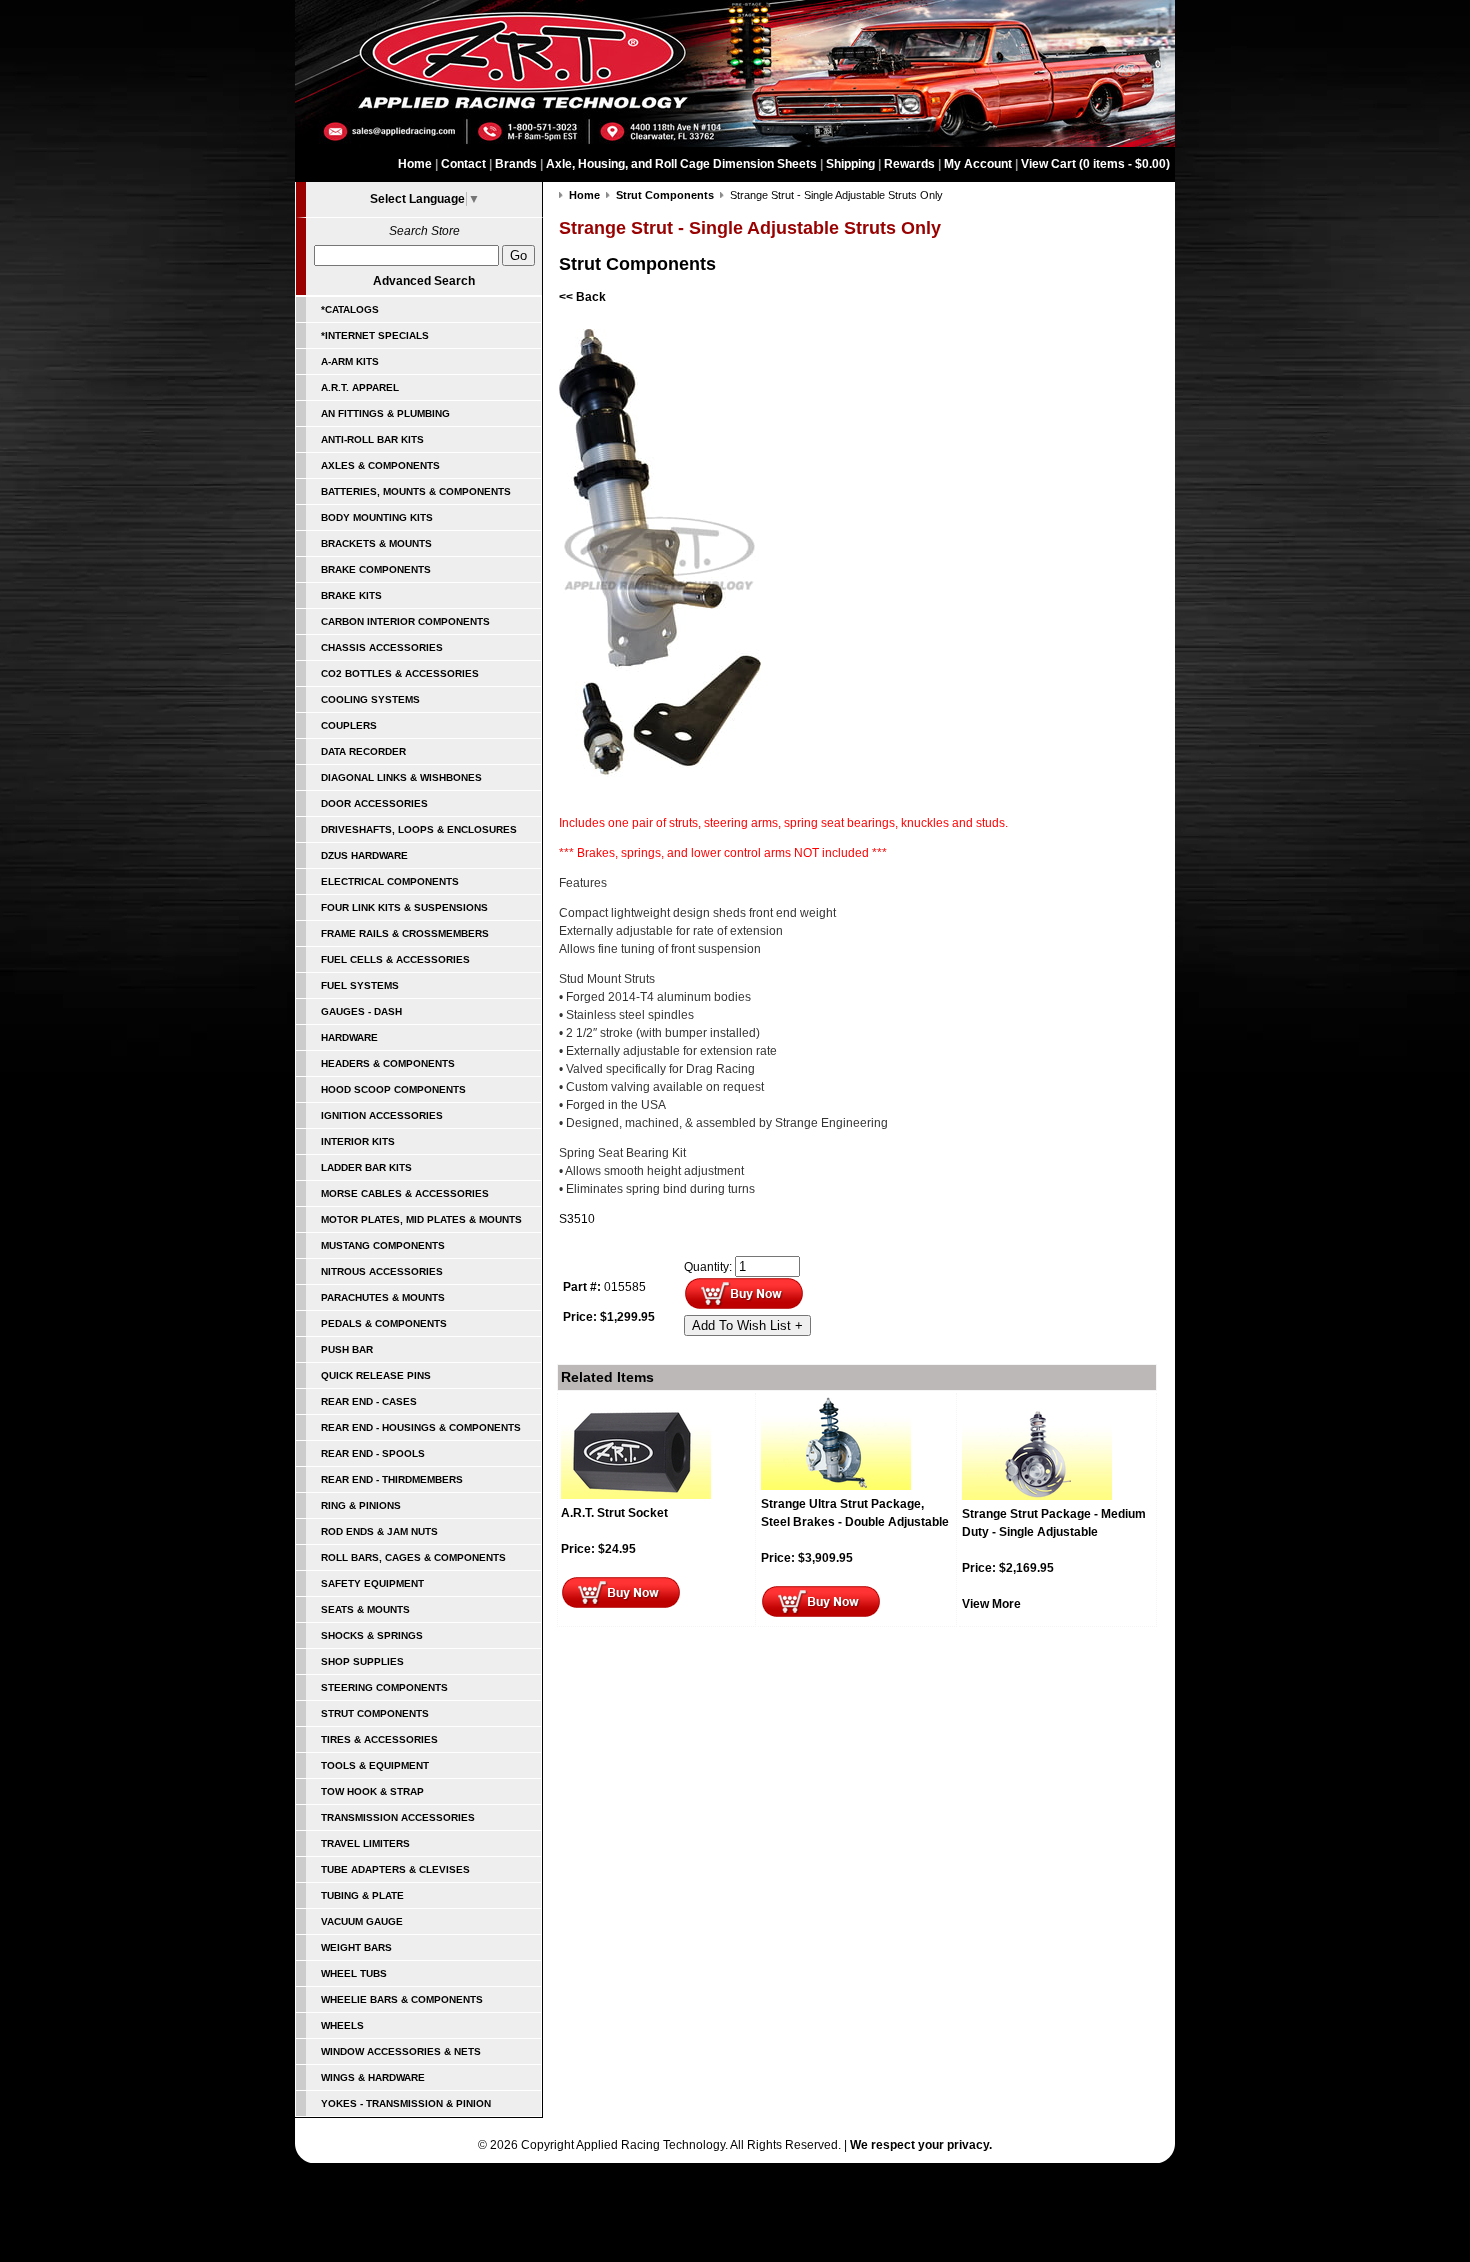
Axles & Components (380, 465)
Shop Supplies (362, 1661)
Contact (463, 164)
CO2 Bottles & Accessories (400, 673)
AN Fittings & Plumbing (385, 413)
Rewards (909, 164)
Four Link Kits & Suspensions (404, 907)
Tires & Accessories (379, 1739)
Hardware (349, 1037)
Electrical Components (390, 881)
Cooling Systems (370, 699)
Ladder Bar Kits (366, 1167)
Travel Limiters (365, 1843)
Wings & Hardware (373, 2077)
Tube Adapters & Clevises (395, 1869)
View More (991, 1604)
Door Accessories (374, 803)
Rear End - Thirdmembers (392, 1479)
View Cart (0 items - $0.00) (1095, 164)
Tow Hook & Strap (372, 1791)
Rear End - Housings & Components (421, 1427)
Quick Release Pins (376, 1375)
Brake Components (376, 569)
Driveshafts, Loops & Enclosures (419, 829)
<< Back (582, 297)
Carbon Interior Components (405, 621)
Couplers (349, 725)
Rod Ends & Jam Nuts (379, 1531)
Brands (516, 164)
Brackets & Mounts (376, 543)
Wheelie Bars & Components (402, 1999)
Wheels (342, 2025)
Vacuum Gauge (362, 1921)
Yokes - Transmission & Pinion (406, 2103)
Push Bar (347, 1349)
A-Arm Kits (350, 361)
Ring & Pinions (361, 1505)
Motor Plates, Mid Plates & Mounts (421, 1219)
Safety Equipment (372, 1583)
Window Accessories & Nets (401, 2051)
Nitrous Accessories (382, 1271)
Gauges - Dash (361, 1011)
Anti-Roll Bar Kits (372, 439)
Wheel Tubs (354, 1973)
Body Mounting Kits (377, 517)
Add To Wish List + (747, 1325)
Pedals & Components (384, 1323)
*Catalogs (350, 309)
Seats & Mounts (365, 1609)
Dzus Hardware (364, 855)
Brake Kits (351, 595)
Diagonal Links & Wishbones (401, 777)
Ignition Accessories (382, 1115)
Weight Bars (356, 1947)
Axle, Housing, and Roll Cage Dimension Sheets (681, 164)
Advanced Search (424, 281)
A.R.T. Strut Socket (614, 1513)
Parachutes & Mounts (383, 1297)
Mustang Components (383, 1245)
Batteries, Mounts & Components (416, 491)
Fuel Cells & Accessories (395, 959)
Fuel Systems (360, 985)
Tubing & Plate (362, 1895)
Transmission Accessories (398, 1817)
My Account (978, 164)
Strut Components (375, 1713)
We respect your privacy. (921, 2145)
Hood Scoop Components (393, 1089)
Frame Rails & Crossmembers (405, 933)
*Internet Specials (375, 335)
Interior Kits (358, 1141)
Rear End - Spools (373, 1453)
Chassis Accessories (382, 647)
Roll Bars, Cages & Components (413, 1557)
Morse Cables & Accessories (405, 1193)
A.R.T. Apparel (360, 387)
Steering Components (384, 1687)
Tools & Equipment (375, 1765)
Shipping (850, 164)
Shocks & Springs (372, 1635)
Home (415, 164)
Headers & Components (388, 1063)
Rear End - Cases (369, 1401)
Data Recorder (363, 751)
